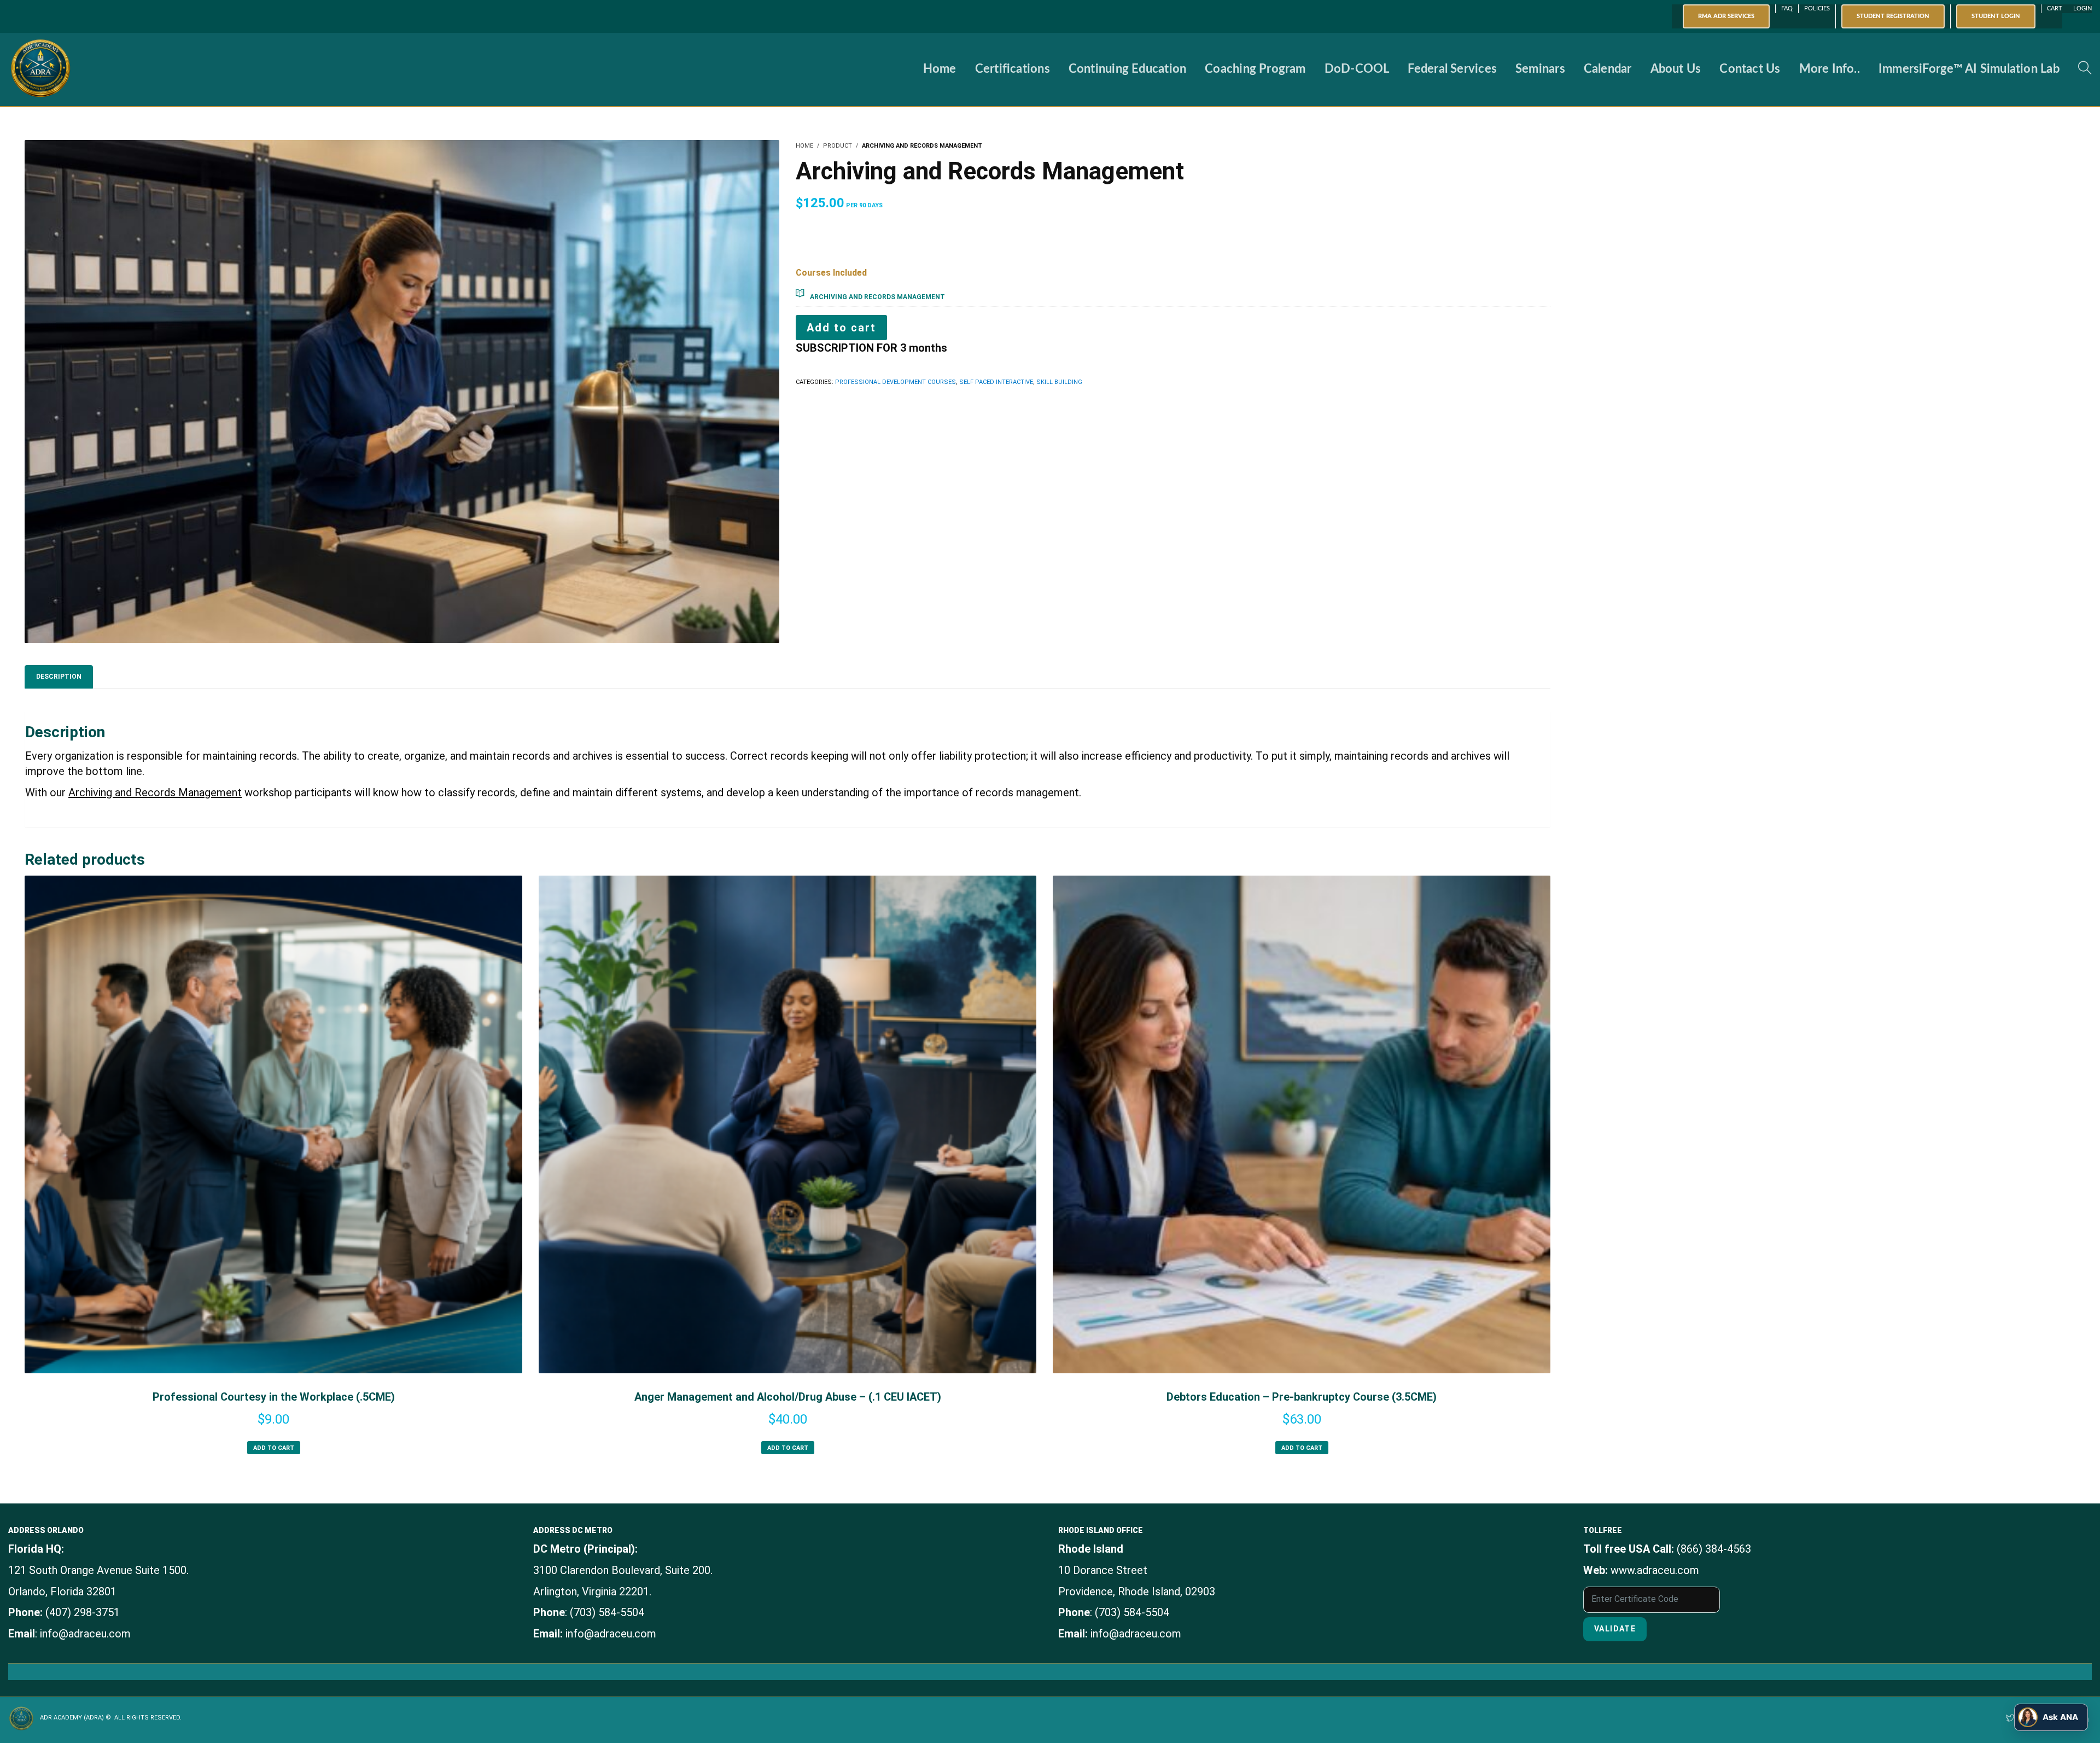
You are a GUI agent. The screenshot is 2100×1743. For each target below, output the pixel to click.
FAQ (1787, 8)
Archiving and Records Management (877, 297)
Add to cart (841, 328)
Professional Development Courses (896, 382)
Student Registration (1893, 16)
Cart (2055, 8)
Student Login (1996, 16)
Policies (1817, 8)
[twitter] (2010, 1719)
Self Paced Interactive (996, 382)
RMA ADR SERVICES (1726, 16)
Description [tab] (59, 677)
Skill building (1059, 382)
